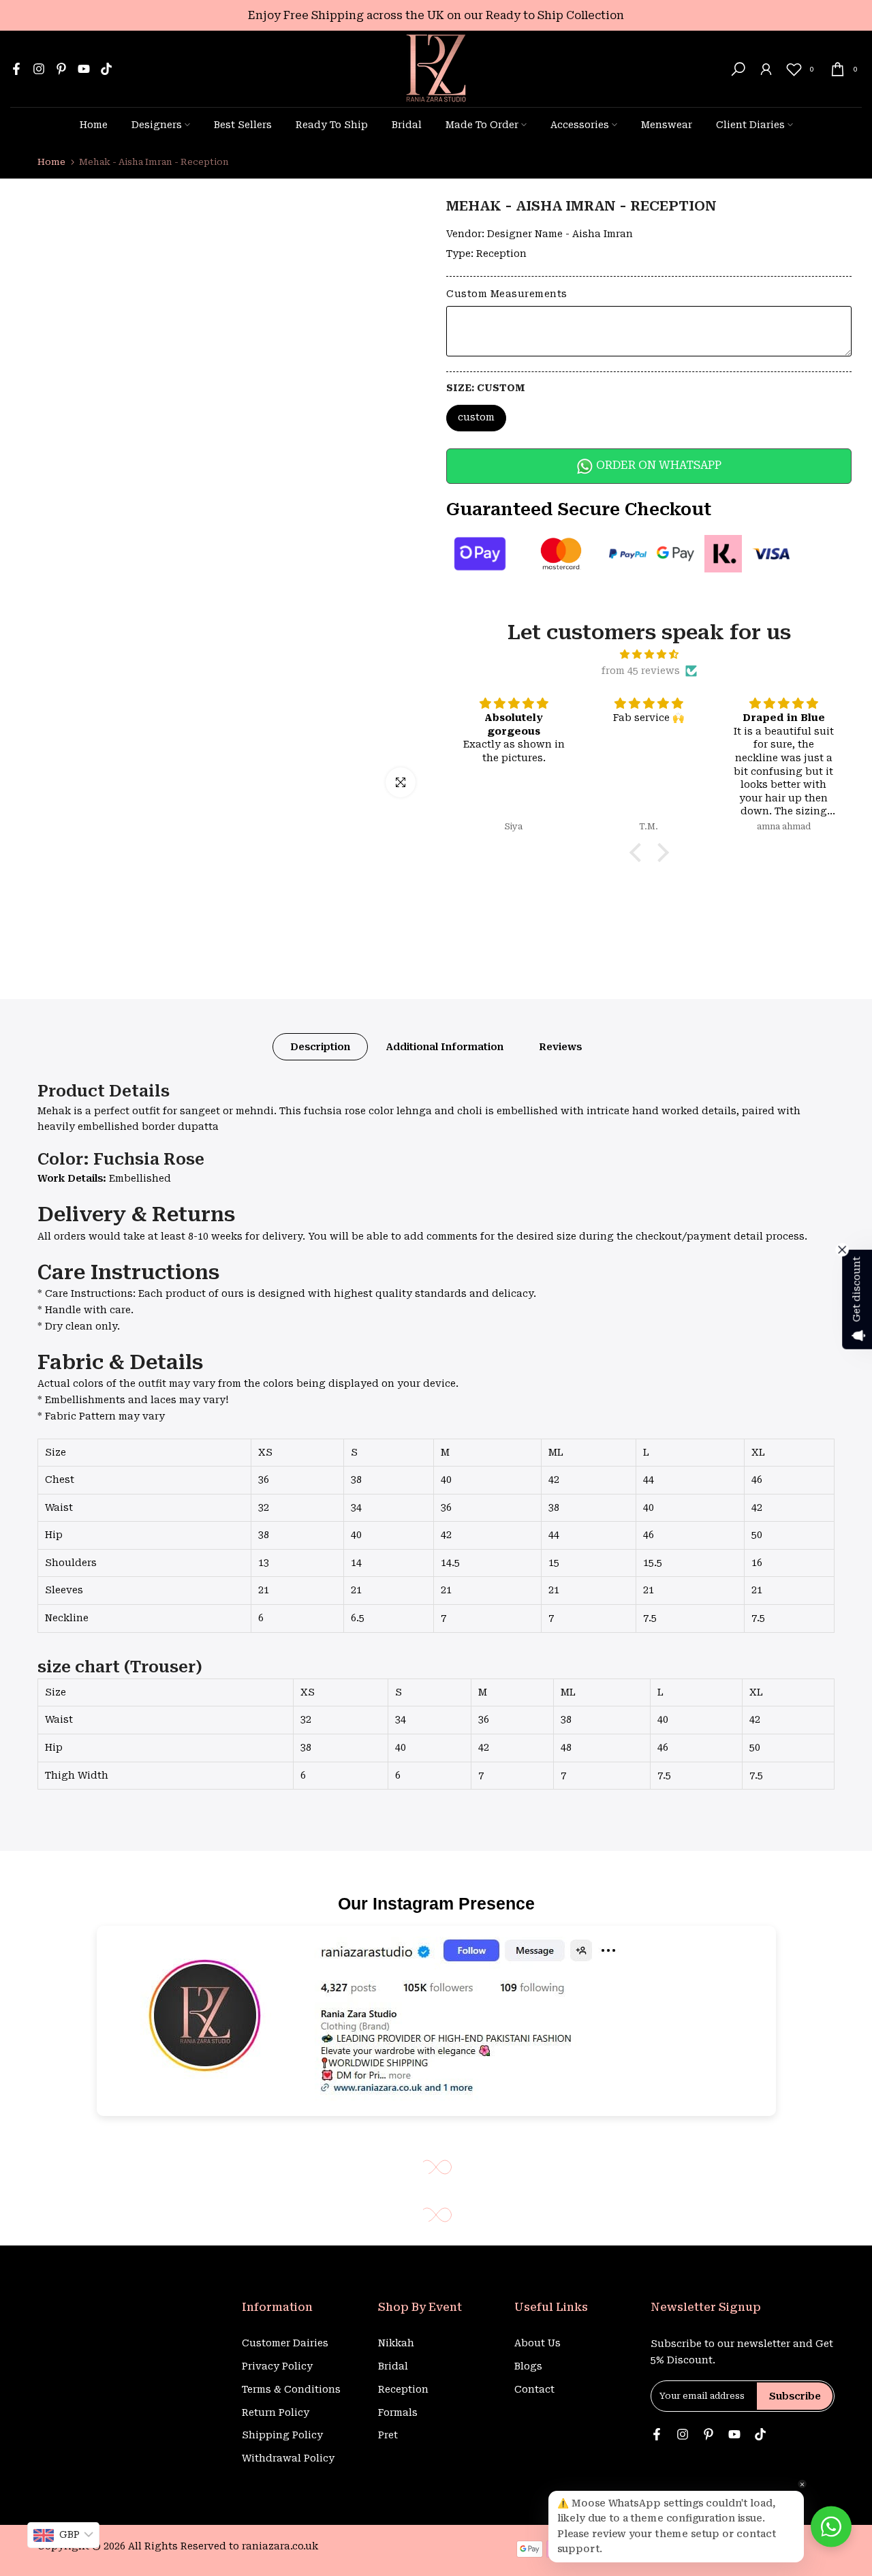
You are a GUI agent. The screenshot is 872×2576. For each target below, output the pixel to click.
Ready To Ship (332, 125)
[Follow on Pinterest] (61, 69)
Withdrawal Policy (288, 2458)
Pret (388, 2435)
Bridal (407, 125)
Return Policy (276, 2412)
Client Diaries (750, 125)
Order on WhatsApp (657, 465)
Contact (534, 2389)
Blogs (528, 2366)
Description (320, 1047)
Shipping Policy (282, 2435)
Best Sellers (243, 125)
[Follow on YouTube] (84, 69)
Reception (501, 254)
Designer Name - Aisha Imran (560, 234)
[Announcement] (436, 15)
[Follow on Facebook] (16, 69)
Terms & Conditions (291, 2389)
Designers (157, 125)
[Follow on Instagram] (39, 69)
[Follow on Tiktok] (106, 69)
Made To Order (482, 125)
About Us (538, 2343)
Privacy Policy (277, 2366)
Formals (398, 2412)
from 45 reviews (641, 671)
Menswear (667, 125)
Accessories (580, 125)
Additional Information (445, 1047)
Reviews (560, 1047)
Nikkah (396, 2343)
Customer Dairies (285, 2343)
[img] (649, 655)
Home (94, 125)
